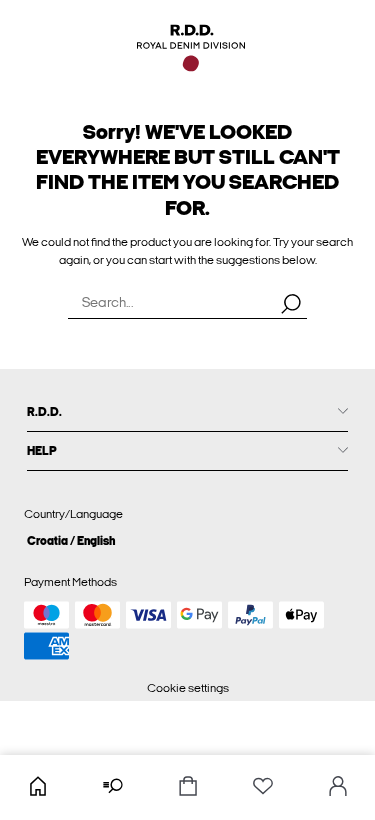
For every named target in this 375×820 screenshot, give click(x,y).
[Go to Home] (37, 787)
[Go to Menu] (112, 787)
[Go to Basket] (187, 787)
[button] (187, 540)
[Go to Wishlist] (262, 787)
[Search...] (291, 303)
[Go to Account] (337, 787)
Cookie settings (188, 688)
